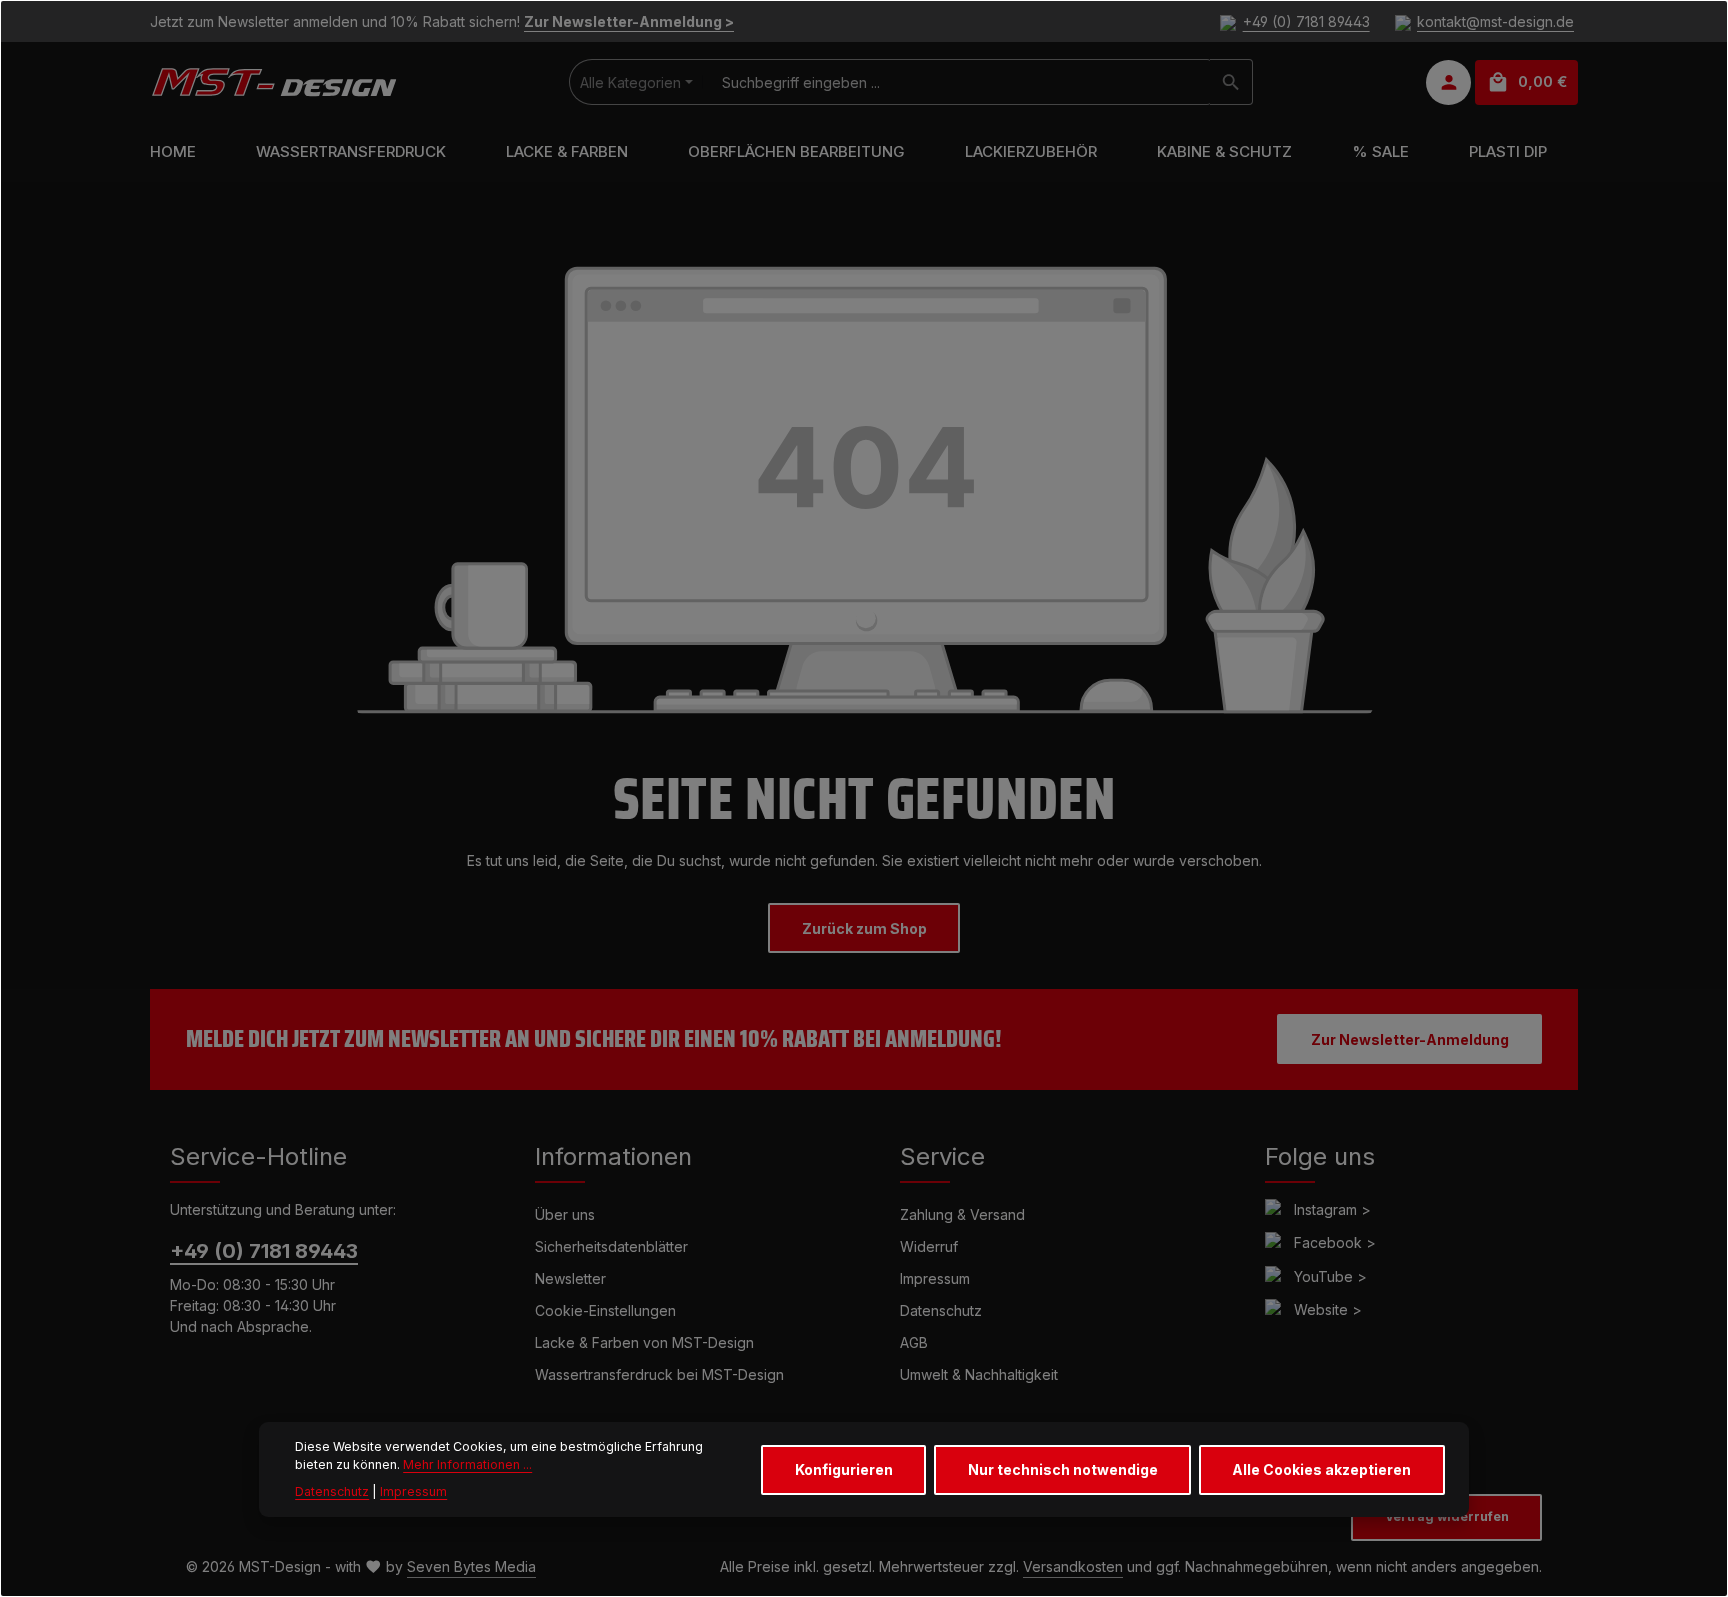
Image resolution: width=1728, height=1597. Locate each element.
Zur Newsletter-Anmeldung (1410, 1039)
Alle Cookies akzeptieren (1321, 1469)
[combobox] (956, 82)
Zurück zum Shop (864, 928)
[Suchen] (1231, 82)
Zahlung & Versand (962, 1214)
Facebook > (1335, 1242)
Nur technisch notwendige (1063, 1469)
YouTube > (1330, 1276)
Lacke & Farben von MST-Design (644, 1342)
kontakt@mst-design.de (1495, 21)
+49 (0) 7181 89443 (1306, 21)
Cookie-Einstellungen (605, 1310)
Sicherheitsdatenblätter (611, 1246)
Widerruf (929, 1246)
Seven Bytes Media (471, 1566)
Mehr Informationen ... (467, 1464)
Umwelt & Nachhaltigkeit (979, 1374)
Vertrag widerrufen (1447, 1516)
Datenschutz (941, 1310)
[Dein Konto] (1448, 82)
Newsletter (570, 1278)
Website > (1328, 1309)
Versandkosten (1073, 1566)
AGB (914, 1342)
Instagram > (1332, 1209)
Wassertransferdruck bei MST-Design (659, 1374)
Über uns (565, 1214)
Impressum (935, 1278)
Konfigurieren (844, 1469)
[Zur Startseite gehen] (273, 82)
